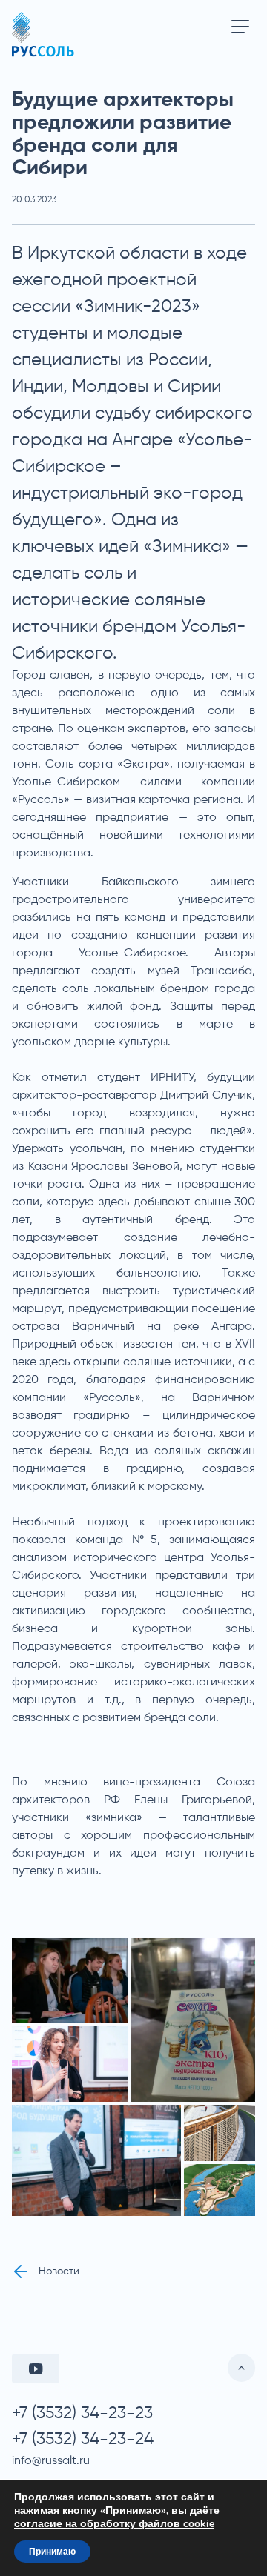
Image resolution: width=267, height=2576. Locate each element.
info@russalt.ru (51, 2461)
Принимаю (52, 2552)
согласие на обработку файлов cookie (114, 2524)
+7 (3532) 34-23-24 (83, 2439)
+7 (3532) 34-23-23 (82, 2413)
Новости (59, 2272)
